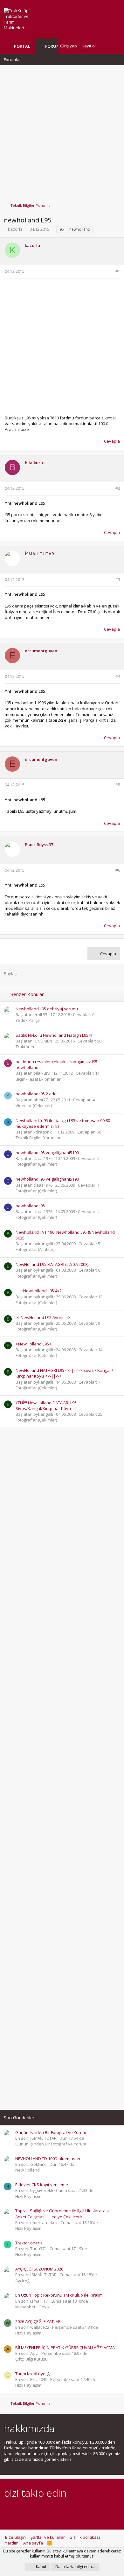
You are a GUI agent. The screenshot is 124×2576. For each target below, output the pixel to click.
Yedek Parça (28, 1020)
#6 (118, 870)
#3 (118, 580)
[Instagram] (19, 2510)
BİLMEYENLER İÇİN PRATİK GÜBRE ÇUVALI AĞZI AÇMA (65, 2348)
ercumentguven (41, 651)
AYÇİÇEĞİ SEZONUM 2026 (39, 2269)
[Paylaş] (110, 272)
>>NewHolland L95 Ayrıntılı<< (44, 1317)
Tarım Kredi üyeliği (33, 2374)
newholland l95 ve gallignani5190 (47, 1153)
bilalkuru (34, 463)
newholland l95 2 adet (37, 1094)
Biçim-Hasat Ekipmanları (39, 1079)
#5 (118, 785)
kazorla (15, 229)
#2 (118, 488)
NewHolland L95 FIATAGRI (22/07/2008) (52, 1264)
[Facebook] (7, 2510)
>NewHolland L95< (34, 1344)
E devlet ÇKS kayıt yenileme (42, 2185)
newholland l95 (30, 1206)
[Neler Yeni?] (105, 46)
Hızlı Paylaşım (28, 2196)
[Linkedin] (30, 2510)
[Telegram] (52, 2510)
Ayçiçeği (23, 2281)
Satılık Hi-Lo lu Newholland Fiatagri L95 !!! (54, 1035)
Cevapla (112, 441)
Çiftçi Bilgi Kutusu (31, 2359)
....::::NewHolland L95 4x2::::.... (42, 1291)
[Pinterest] (41, 2510)
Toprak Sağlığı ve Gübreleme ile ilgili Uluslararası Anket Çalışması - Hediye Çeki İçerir (62, 2214)
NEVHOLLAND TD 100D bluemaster (48, 2158)
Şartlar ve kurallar (48, 2537)
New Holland (28, 2170)
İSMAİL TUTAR (39, 554)
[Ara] (115, 46)
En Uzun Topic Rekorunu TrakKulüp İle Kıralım (59, 2295)
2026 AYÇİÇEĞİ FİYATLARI (38, 2321)
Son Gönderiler (19, 2118)
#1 (118, 271)
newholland (80, 229)
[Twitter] (63, 2510)
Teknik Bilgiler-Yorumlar (38, 1138)
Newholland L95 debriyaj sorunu (47, 1009)
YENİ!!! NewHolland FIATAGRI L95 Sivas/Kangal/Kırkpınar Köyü (46, 1406)
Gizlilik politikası (85, 2537)
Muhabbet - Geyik (32, 2307)
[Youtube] (74, 2510)
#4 (118, 676)
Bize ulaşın (15, 2537)
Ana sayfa (33, 2543)
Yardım (12, 2543)
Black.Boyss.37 (39, 845)
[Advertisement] (62, 131)
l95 (61, 229)
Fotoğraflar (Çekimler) (36, 1164)
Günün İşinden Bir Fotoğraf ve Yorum (51, 2132)
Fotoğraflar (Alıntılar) (35, 1249)
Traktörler (25, 1047)
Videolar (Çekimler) (34, 1106)
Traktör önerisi (29, 2243)
